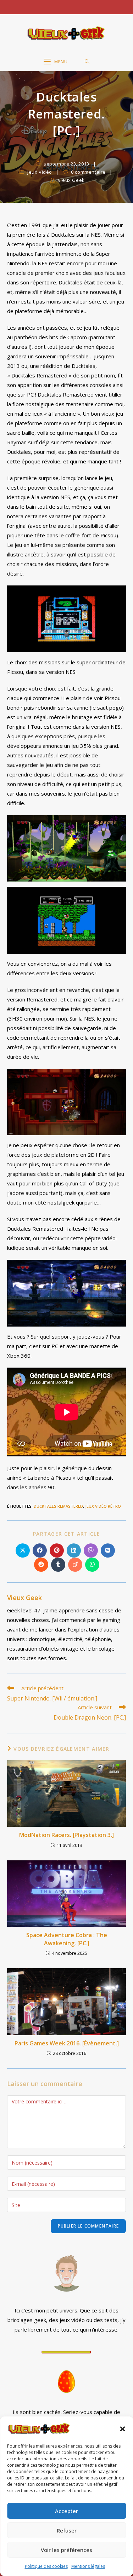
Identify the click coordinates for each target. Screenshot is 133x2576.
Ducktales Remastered (58, 1506)
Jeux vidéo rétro (103, 1506)
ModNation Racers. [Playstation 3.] (66, 1835)
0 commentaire (88, 172)
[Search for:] (87, 62)
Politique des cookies (46, 2566)
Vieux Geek (71, 180)
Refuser (67, 2530)
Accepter (66, 2511)
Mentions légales (88, 2566)
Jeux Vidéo (40, 172)
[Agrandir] (117, 595)
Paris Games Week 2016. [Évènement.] (67, 2043)
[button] (122, 2429)
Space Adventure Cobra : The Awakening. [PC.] (67, 1939)
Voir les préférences (66, 2550)
